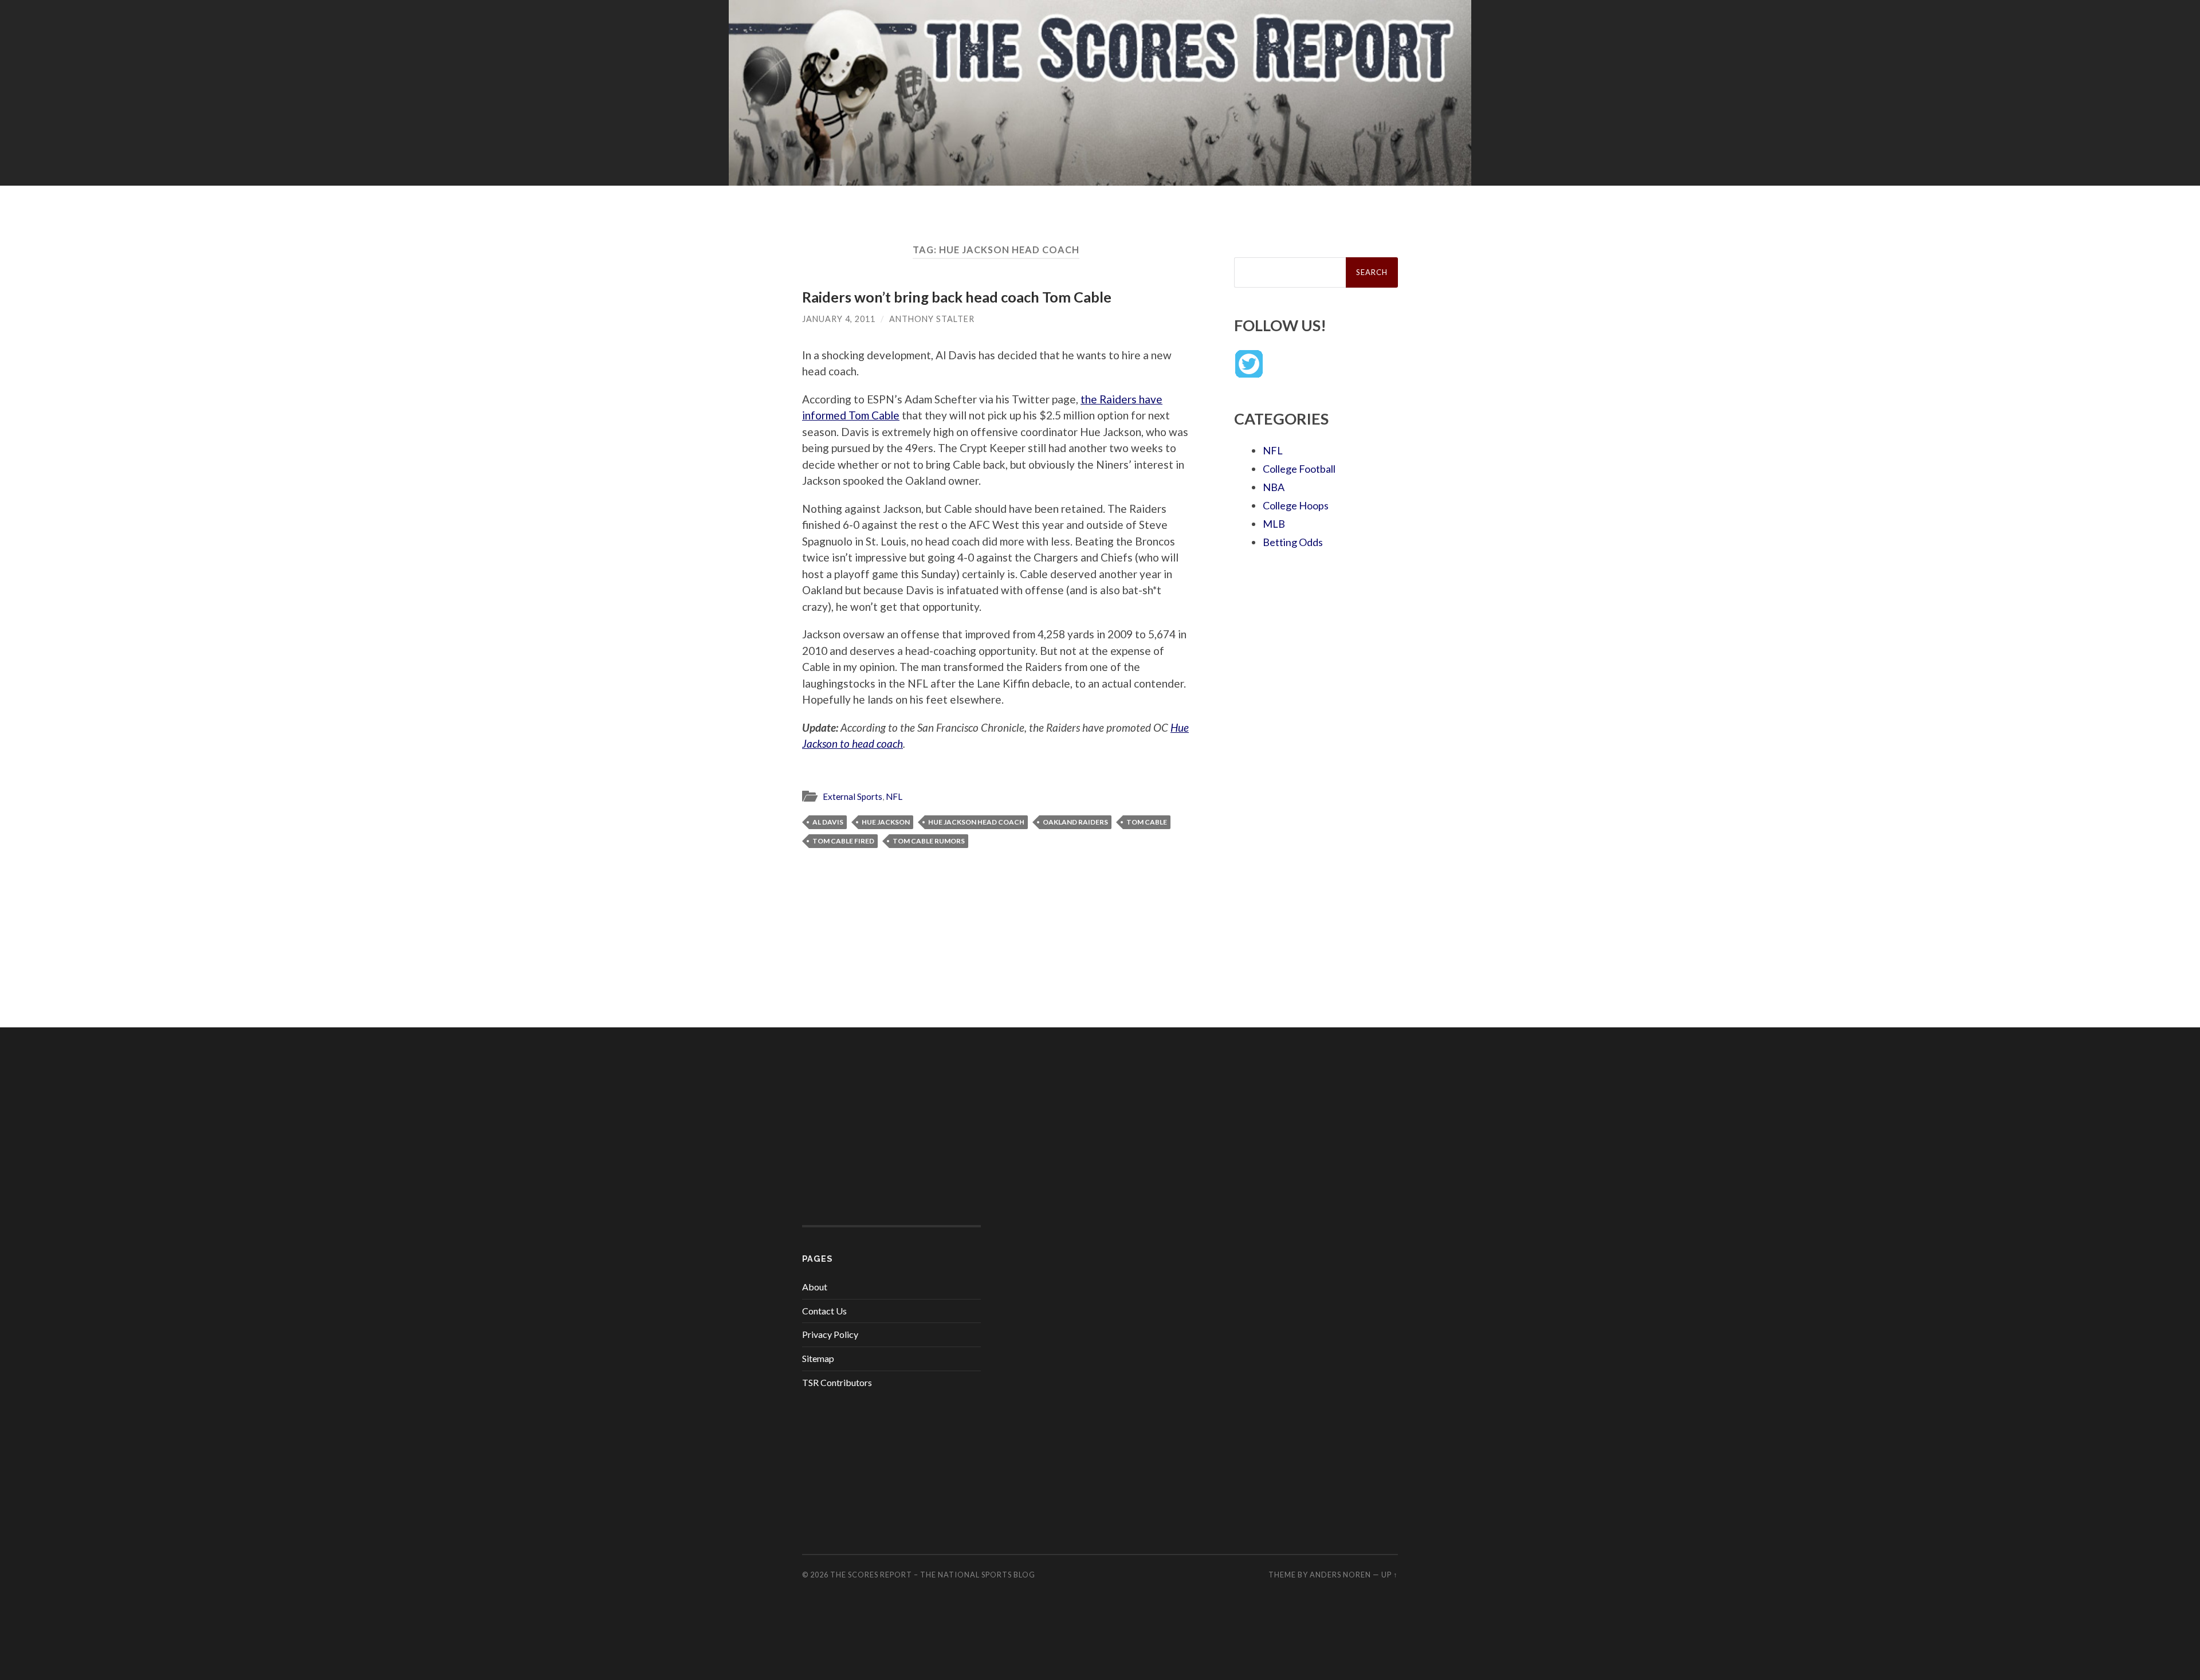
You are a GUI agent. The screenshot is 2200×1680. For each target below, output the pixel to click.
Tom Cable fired (843, 841)
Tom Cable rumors (929, 841)
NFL (894, 796)
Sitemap (818, 1358)
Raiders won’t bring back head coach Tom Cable (957, 297)
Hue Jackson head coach (976, 822)
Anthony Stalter (932, 319)
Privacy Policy (830, 1334)
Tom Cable (1147, 822)
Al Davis (828, 822)
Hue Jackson (886, 822)
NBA (1274, 487)
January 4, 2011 (839, 319)
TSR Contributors (837, 1382)
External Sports (852, 796)
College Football (1299, 469)
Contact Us (824, 1311)
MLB (1274, 524)
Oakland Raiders (1075, 822)
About (815, 1287)
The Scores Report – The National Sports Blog (933, 1575)
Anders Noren (1340, 1575)
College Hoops (1296, 505)
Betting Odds (1293, 542)
